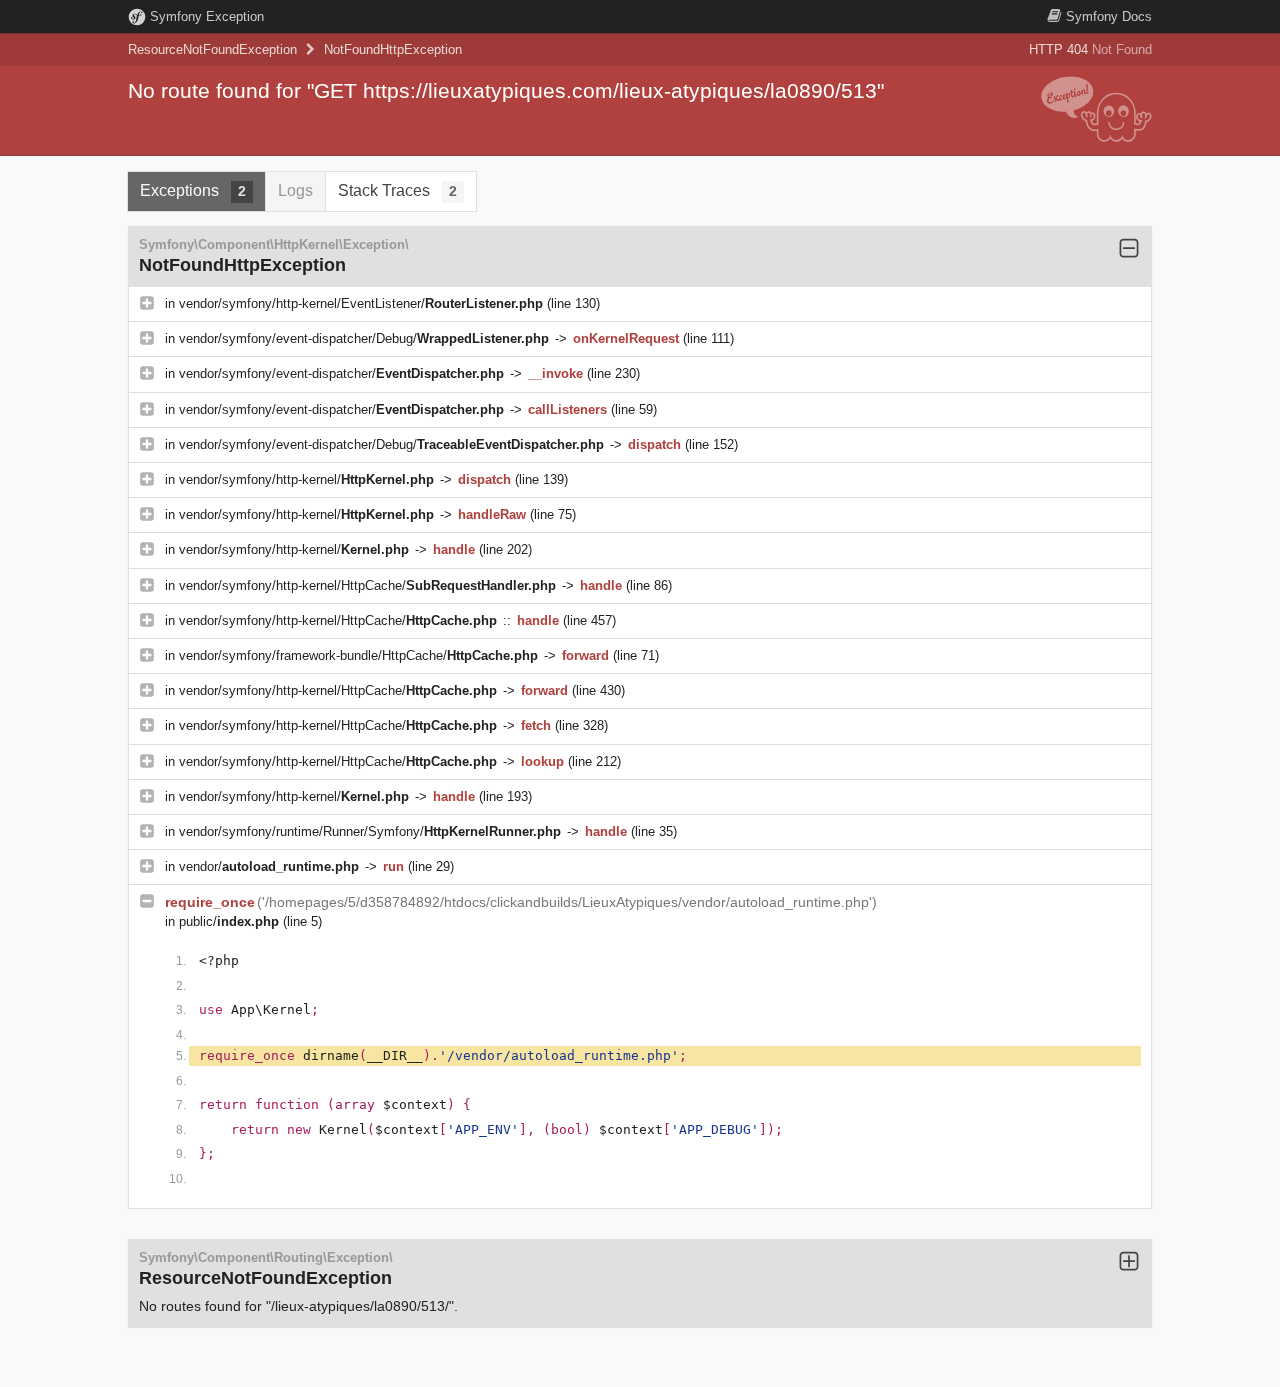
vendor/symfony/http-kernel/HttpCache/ (367, 585)
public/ (229, 921)
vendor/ (269, 866)
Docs (1109, 16)
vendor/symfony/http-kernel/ (306, 479)
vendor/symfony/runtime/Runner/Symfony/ (370, 831)
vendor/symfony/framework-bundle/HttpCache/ (358, 655)
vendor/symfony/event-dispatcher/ (341, 373)
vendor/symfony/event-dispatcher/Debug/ (364, 338)
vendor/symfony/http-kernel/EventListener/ (361, 303)
